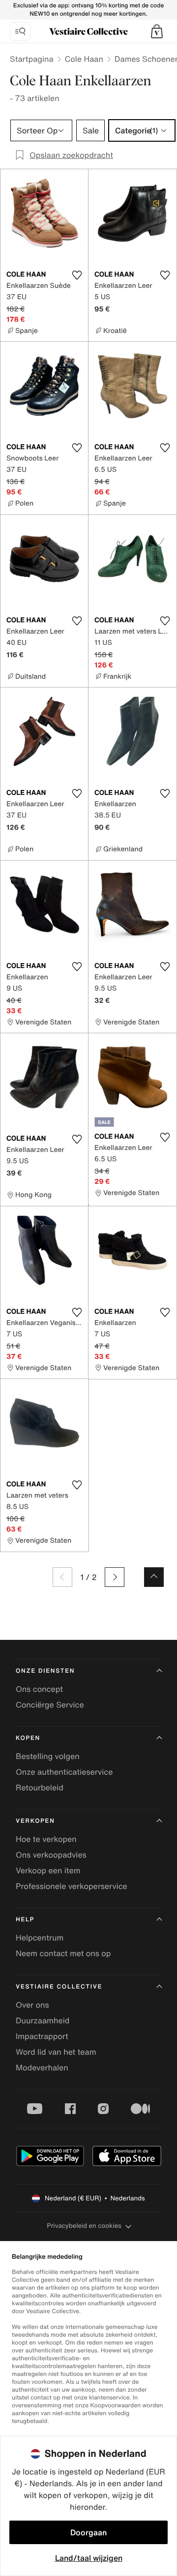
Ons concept (39, 1689)
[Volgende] (115, 1577)
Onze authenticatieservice (64, 1772)
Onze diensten (45, 1671)
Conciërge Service (50, 1705)
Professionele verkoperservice (72, 1886)
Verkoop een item (48, 1870)
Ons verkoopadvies (51, 1855)
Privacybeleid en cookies (84, 2226)
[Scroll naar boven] (154, 1577)
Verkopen (35, 1821)
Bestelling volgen (48, 1756)
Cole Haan (84, 59)
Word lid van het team (56, 2052)
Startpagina (32, 59)
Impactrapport (42, 2036)
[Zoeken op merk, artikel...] (20, 31)
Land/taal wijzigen (89, 2558)
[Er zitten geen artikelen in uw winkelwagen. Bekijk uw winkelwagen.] (157, 31)
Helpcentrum (40, 1938)
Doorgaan (88, 2532)
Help (25, 1920)
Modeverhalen (42, 2067)
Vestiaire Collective (59, 1987)
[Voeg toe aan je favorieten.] (77, 275)
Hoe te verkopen (46, 1839)
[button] (157, 31)
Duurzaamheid (43, 2020)
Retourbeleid (40, 1787)
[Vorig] (62, 1577)
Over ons (32, 2005)
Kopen (28, 1738)
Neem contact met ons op (63, 1953)
